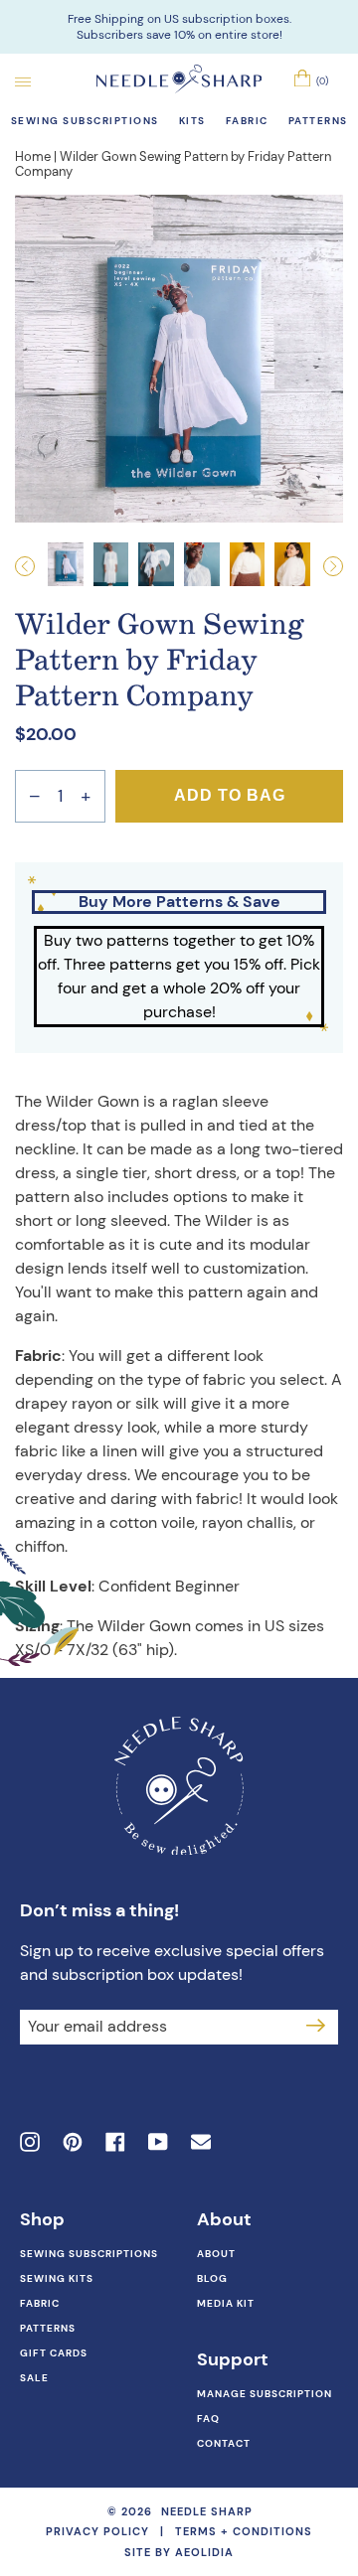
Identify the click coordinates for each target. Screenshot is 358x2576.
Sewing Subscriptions (89, 2254)
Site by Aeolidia (179, 2552)
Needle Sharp (207, 2512)
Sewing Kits (57, 2278)
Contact (224, 2443)
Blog (212, 2278)
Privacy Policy (97, 2531)
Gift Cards (54, 2353)
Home (33, 156)
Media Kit (226, 2303)
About (216, 2254)
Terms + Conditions (244, 2531)
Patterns (48, 2328)
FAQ (208, 2419)
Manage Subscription (265, 2394)
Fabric (40, 2303)
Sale (34, 2378)
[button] (31, 566)
